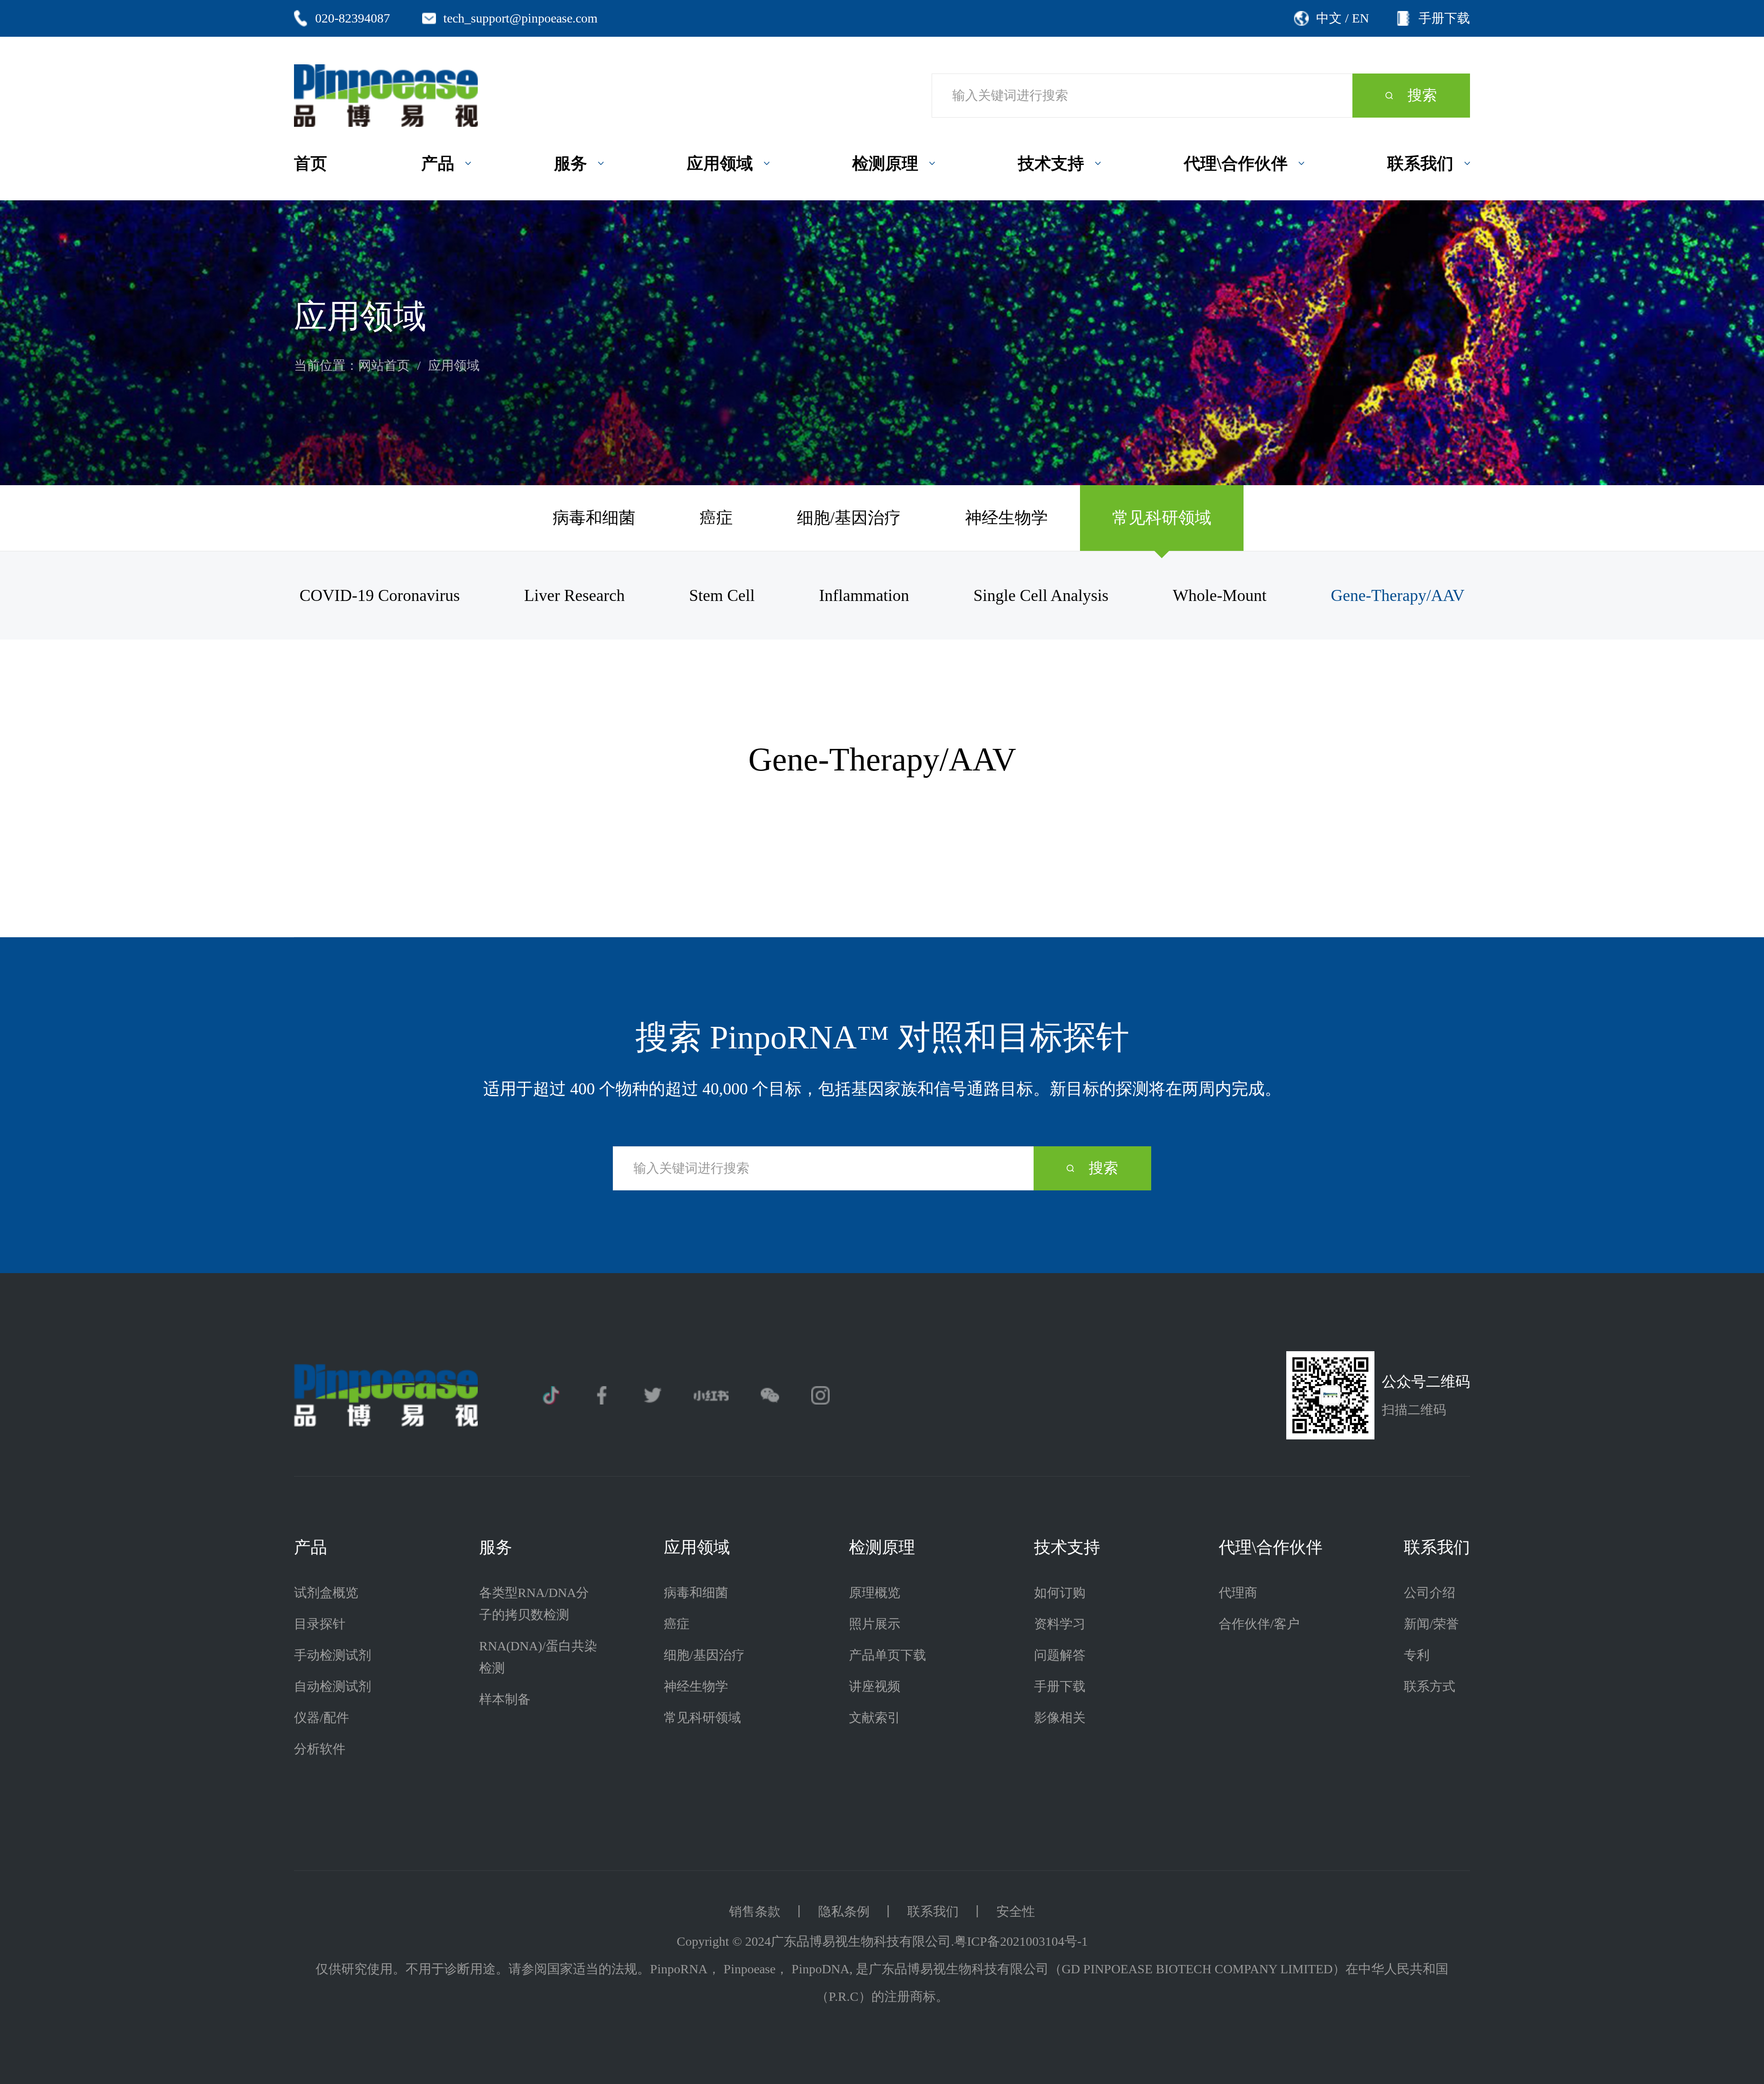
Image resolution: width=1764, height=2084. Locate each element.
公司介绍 (1430, 1593)
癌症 (716, 518)
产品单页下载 (888, 1655)
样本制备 (505, 1699)
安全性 (1016, 1911)
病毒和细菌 (594, 518)
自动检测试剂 (333, 1686)
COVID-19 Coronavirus (380, 595)
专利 (1417, 1655)
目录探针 (320, 1624)
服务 (496, 1547)
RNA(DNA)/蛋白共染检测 (538, 1657)
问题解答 (1060, 1655)
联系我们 (1437, 1547)
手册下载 (1060, 1686)
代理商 (1238, 1593)
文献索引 (875, 1718)
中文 (1329, 18)
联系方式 (1430, 1686)
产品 (311, 1547)
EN (1360, 18)
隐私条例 (844, 1911)
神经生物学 (1006, 518)
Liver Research (574, 595)
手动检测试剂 (333, 1655)
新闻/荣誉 (1431, 1624)
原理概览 (875, 1593)
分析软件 (320, 1749)
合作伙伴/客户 (1259, 1624)
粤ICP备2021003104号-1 (1021, 1941)
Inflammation (864, 595)
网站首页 (384, 365)
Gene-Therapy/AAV (1398, 595)
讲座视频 (875, 1686)
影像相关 (1060, 1718)
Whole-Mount (1220, 595)
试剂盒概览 (326, 1593)
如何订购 (1060, 1593)
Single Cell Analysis (1041, 595)
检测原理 (882, 1547)
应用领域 (454, 365)
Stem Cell (722, 595)
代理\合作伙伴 (1271, 1547)
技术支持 (1067, 1547)
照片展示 (875, 1624)
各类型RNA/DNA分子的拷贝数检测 (534, 1604)
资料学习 (1060, 1624)
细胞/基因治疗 (849, 518)
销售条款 (755, 1911)
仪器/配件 (322, 1718)
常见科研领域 (1162, 518)
